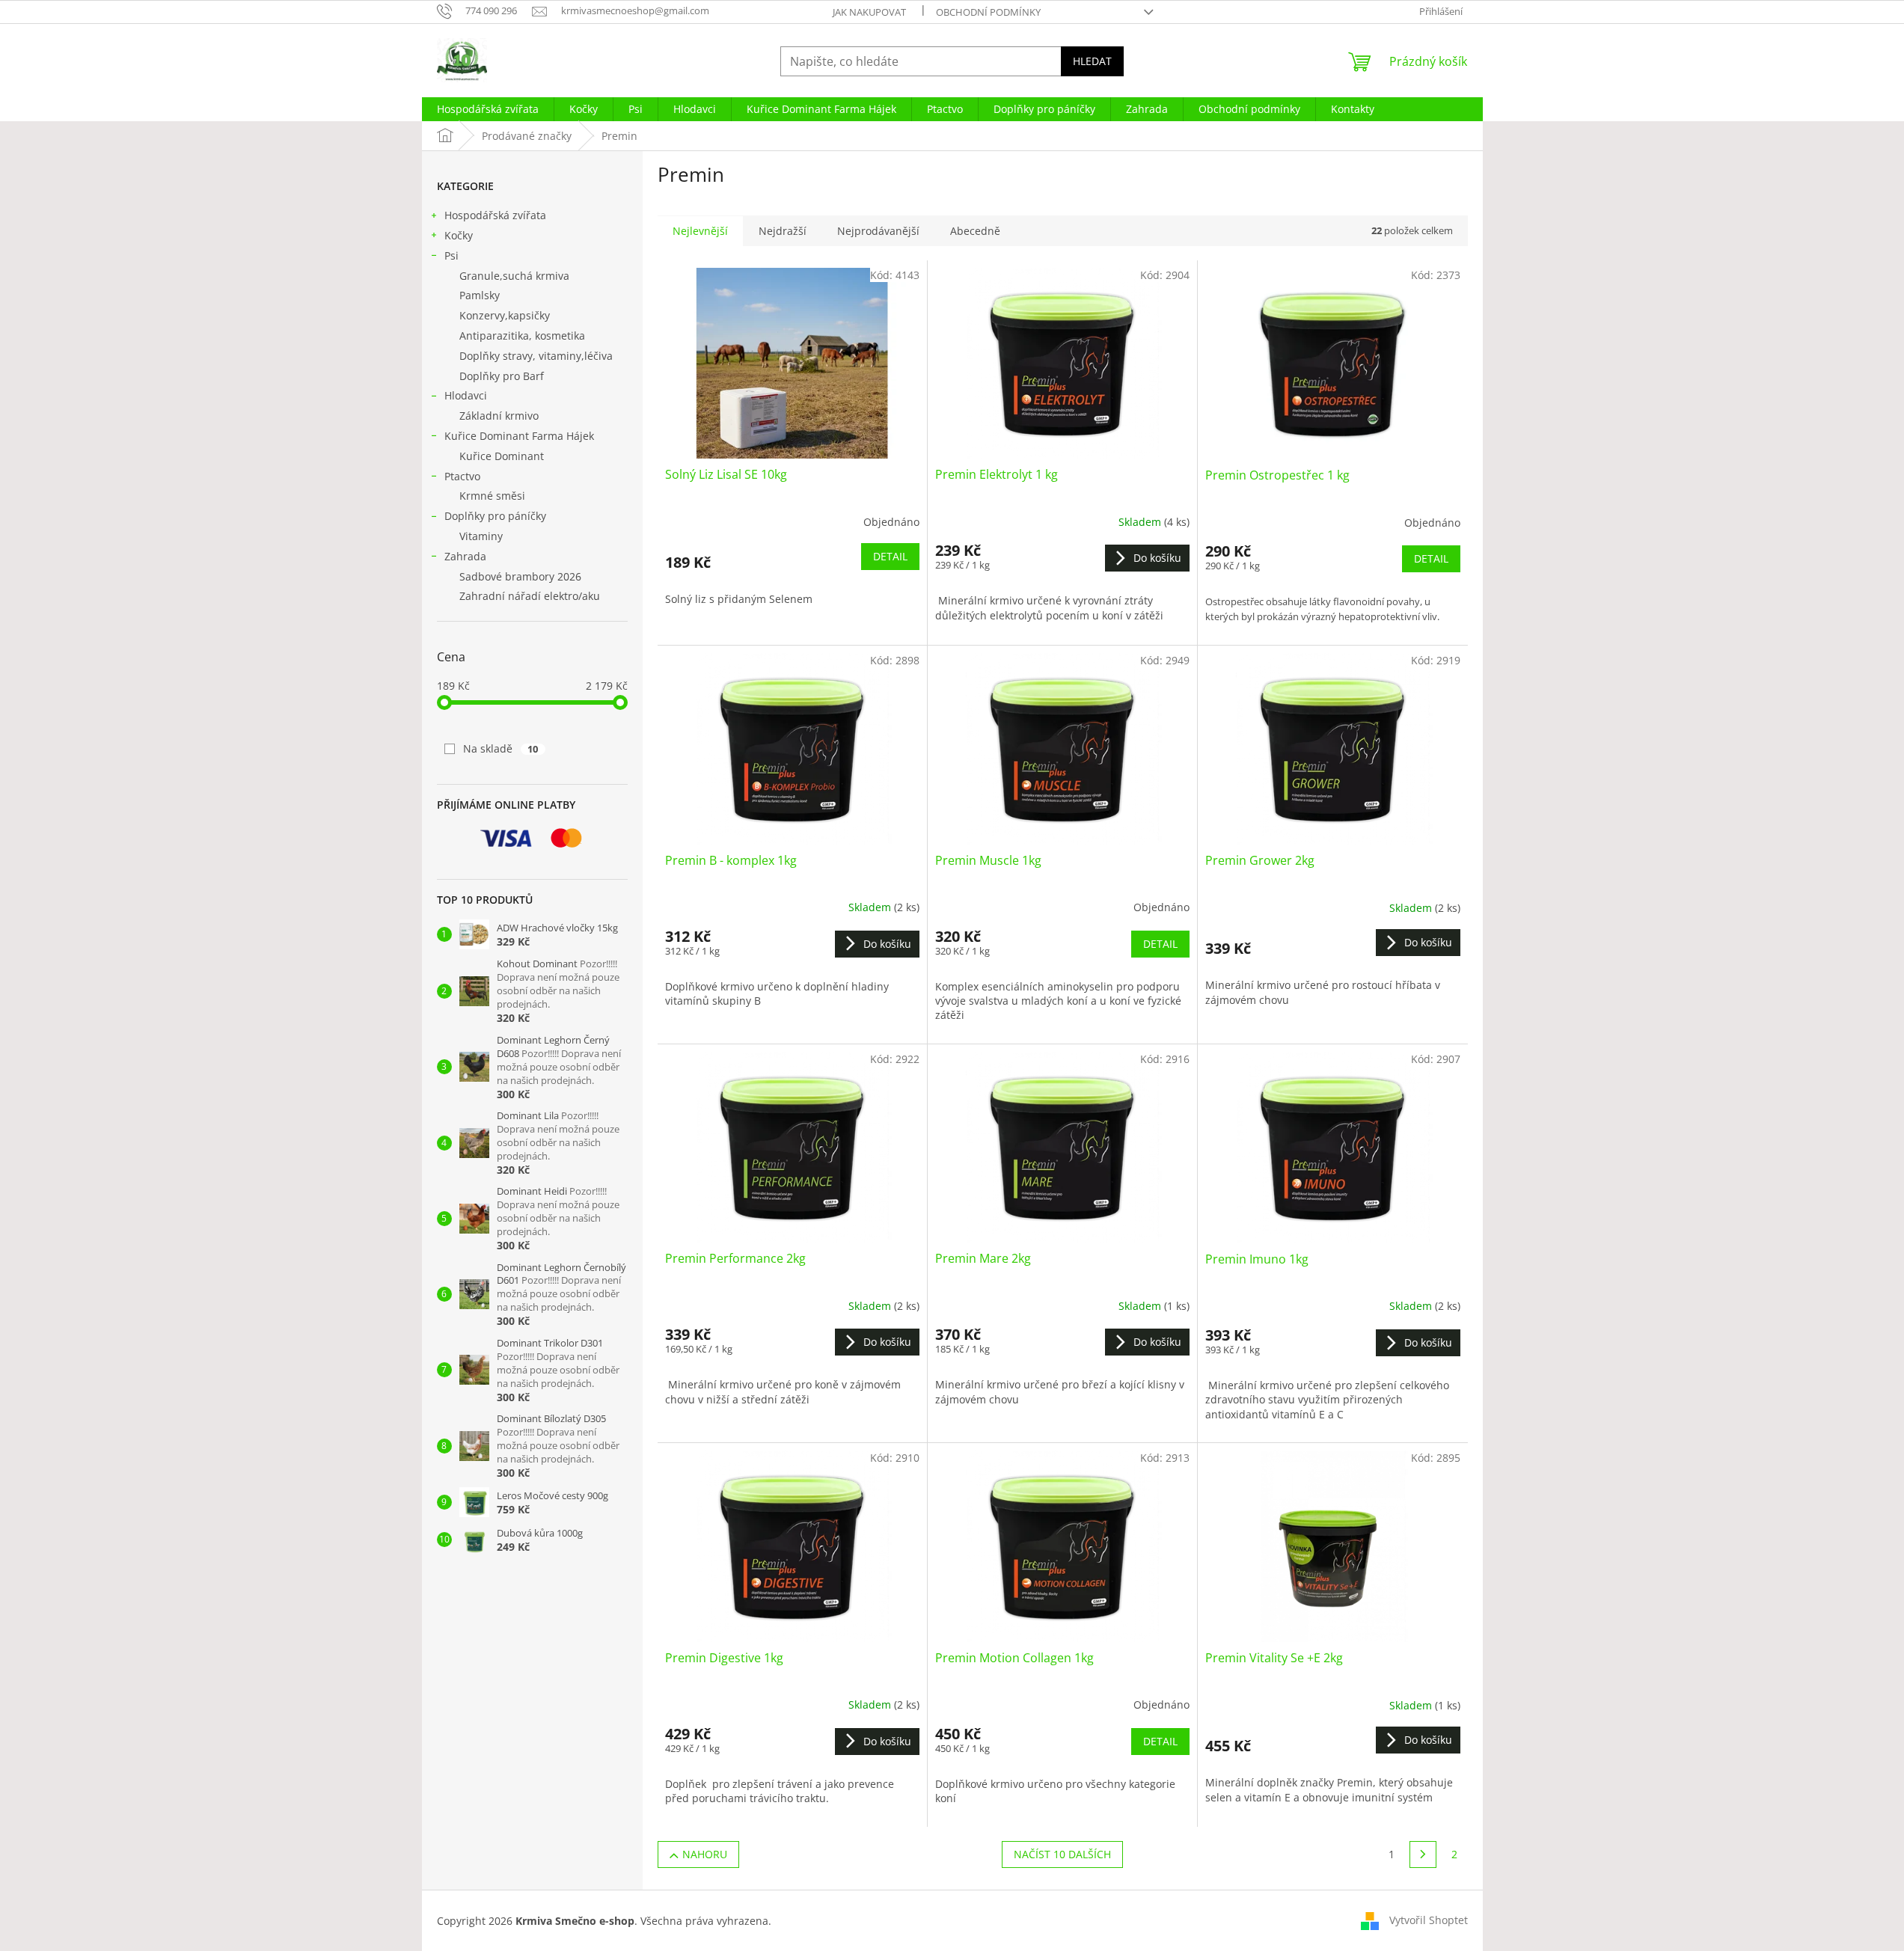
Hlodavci (466, 395)
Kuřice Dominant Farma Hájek (519, 436)
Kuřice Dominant (502, 456)
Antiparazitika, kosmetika (522, 336)
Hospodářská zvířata (495, 215)
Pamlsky (480, 295)
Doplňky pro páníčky (495, 516)
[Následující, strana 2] (1423, 1854)
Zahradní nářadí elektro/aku (530, 596)
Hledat (1092, 61)
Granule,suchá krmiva (514, 276)
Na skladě (501, 748)
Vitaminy (481, 536)
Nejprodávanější (878, 231)
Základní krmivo (499, 416)
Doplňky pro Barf (502, 376)
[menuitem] (488, 109)
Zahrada (465, 556)
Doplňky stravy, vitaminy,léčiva (536, 356)
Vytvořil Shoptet (1429, 1920)
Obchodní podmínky (988, 12)
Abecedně (975, 231)
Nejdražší (783, 231)
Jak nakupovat (869, 12)
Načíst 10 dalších (1062, 1854)
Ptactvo (462, 476)
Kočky (459, 235)
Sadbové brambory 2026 (520, 576)
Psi (451, 255)
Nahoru (705, 1854)
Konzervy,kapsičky (505, 315)
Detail (890, 556)
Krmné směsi (492, 496)
